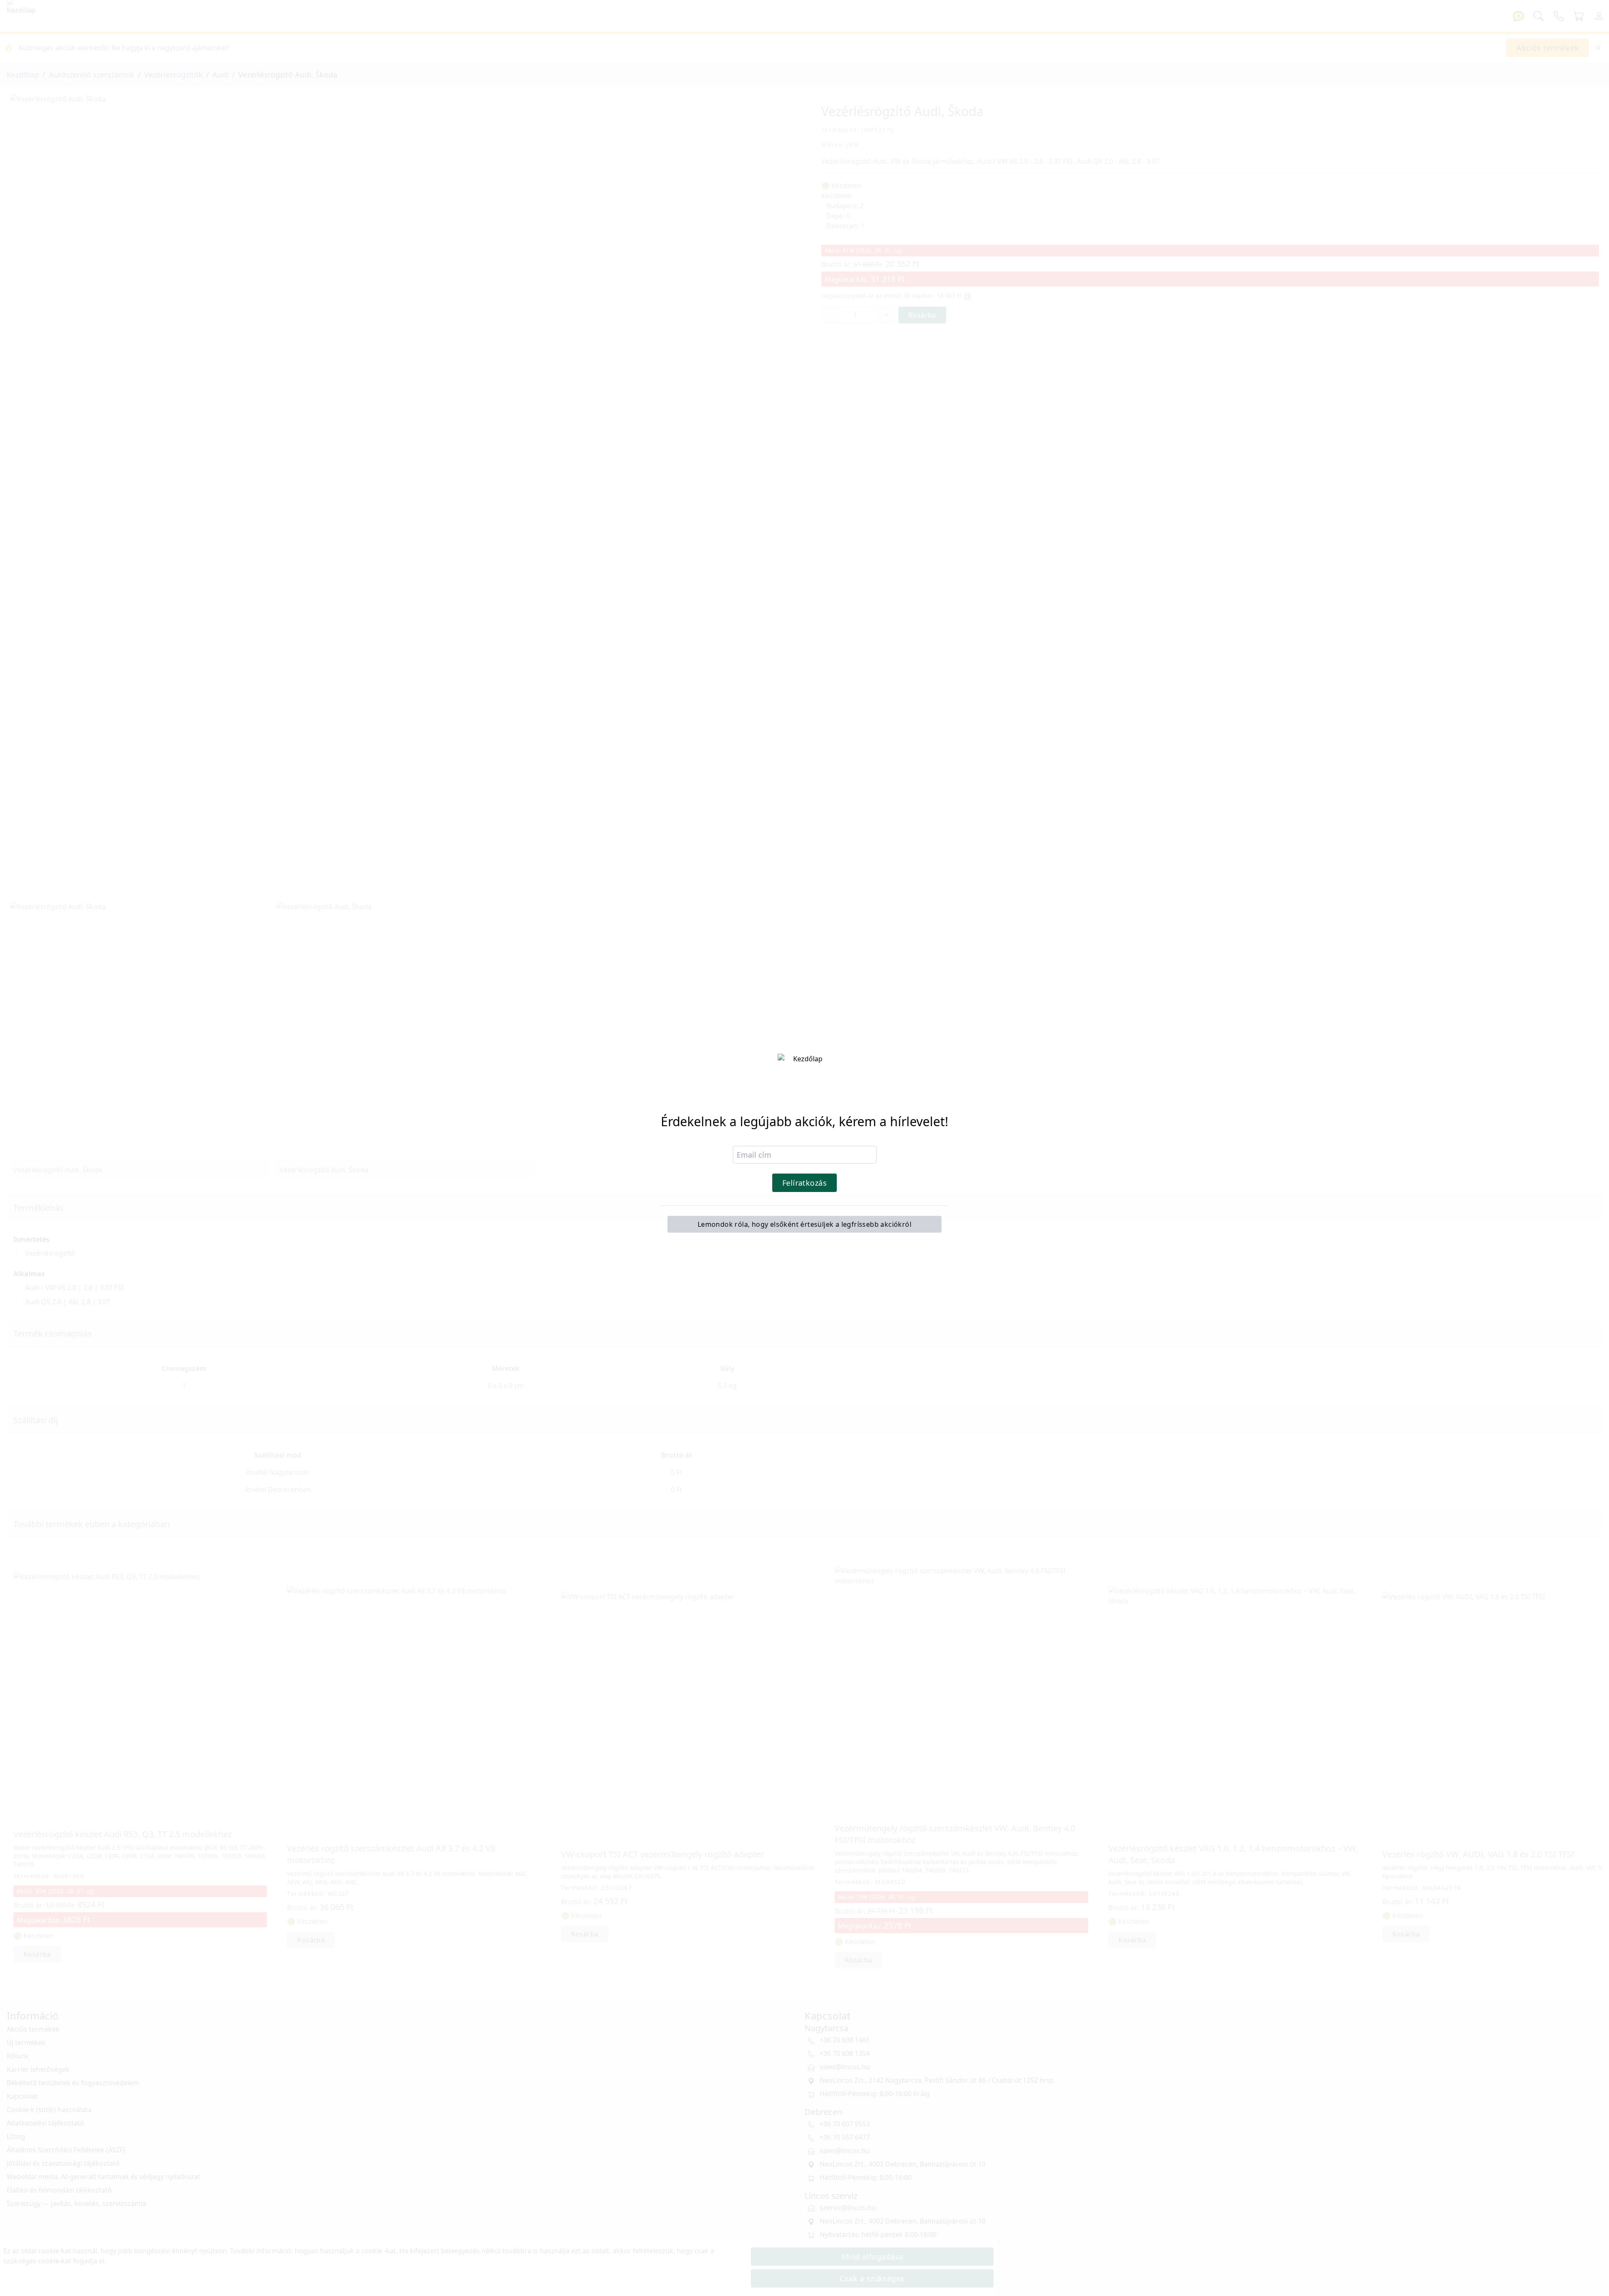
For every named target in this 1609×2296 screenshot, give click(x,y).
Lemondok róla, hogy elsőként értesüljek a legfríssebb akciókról (804, 1224)
